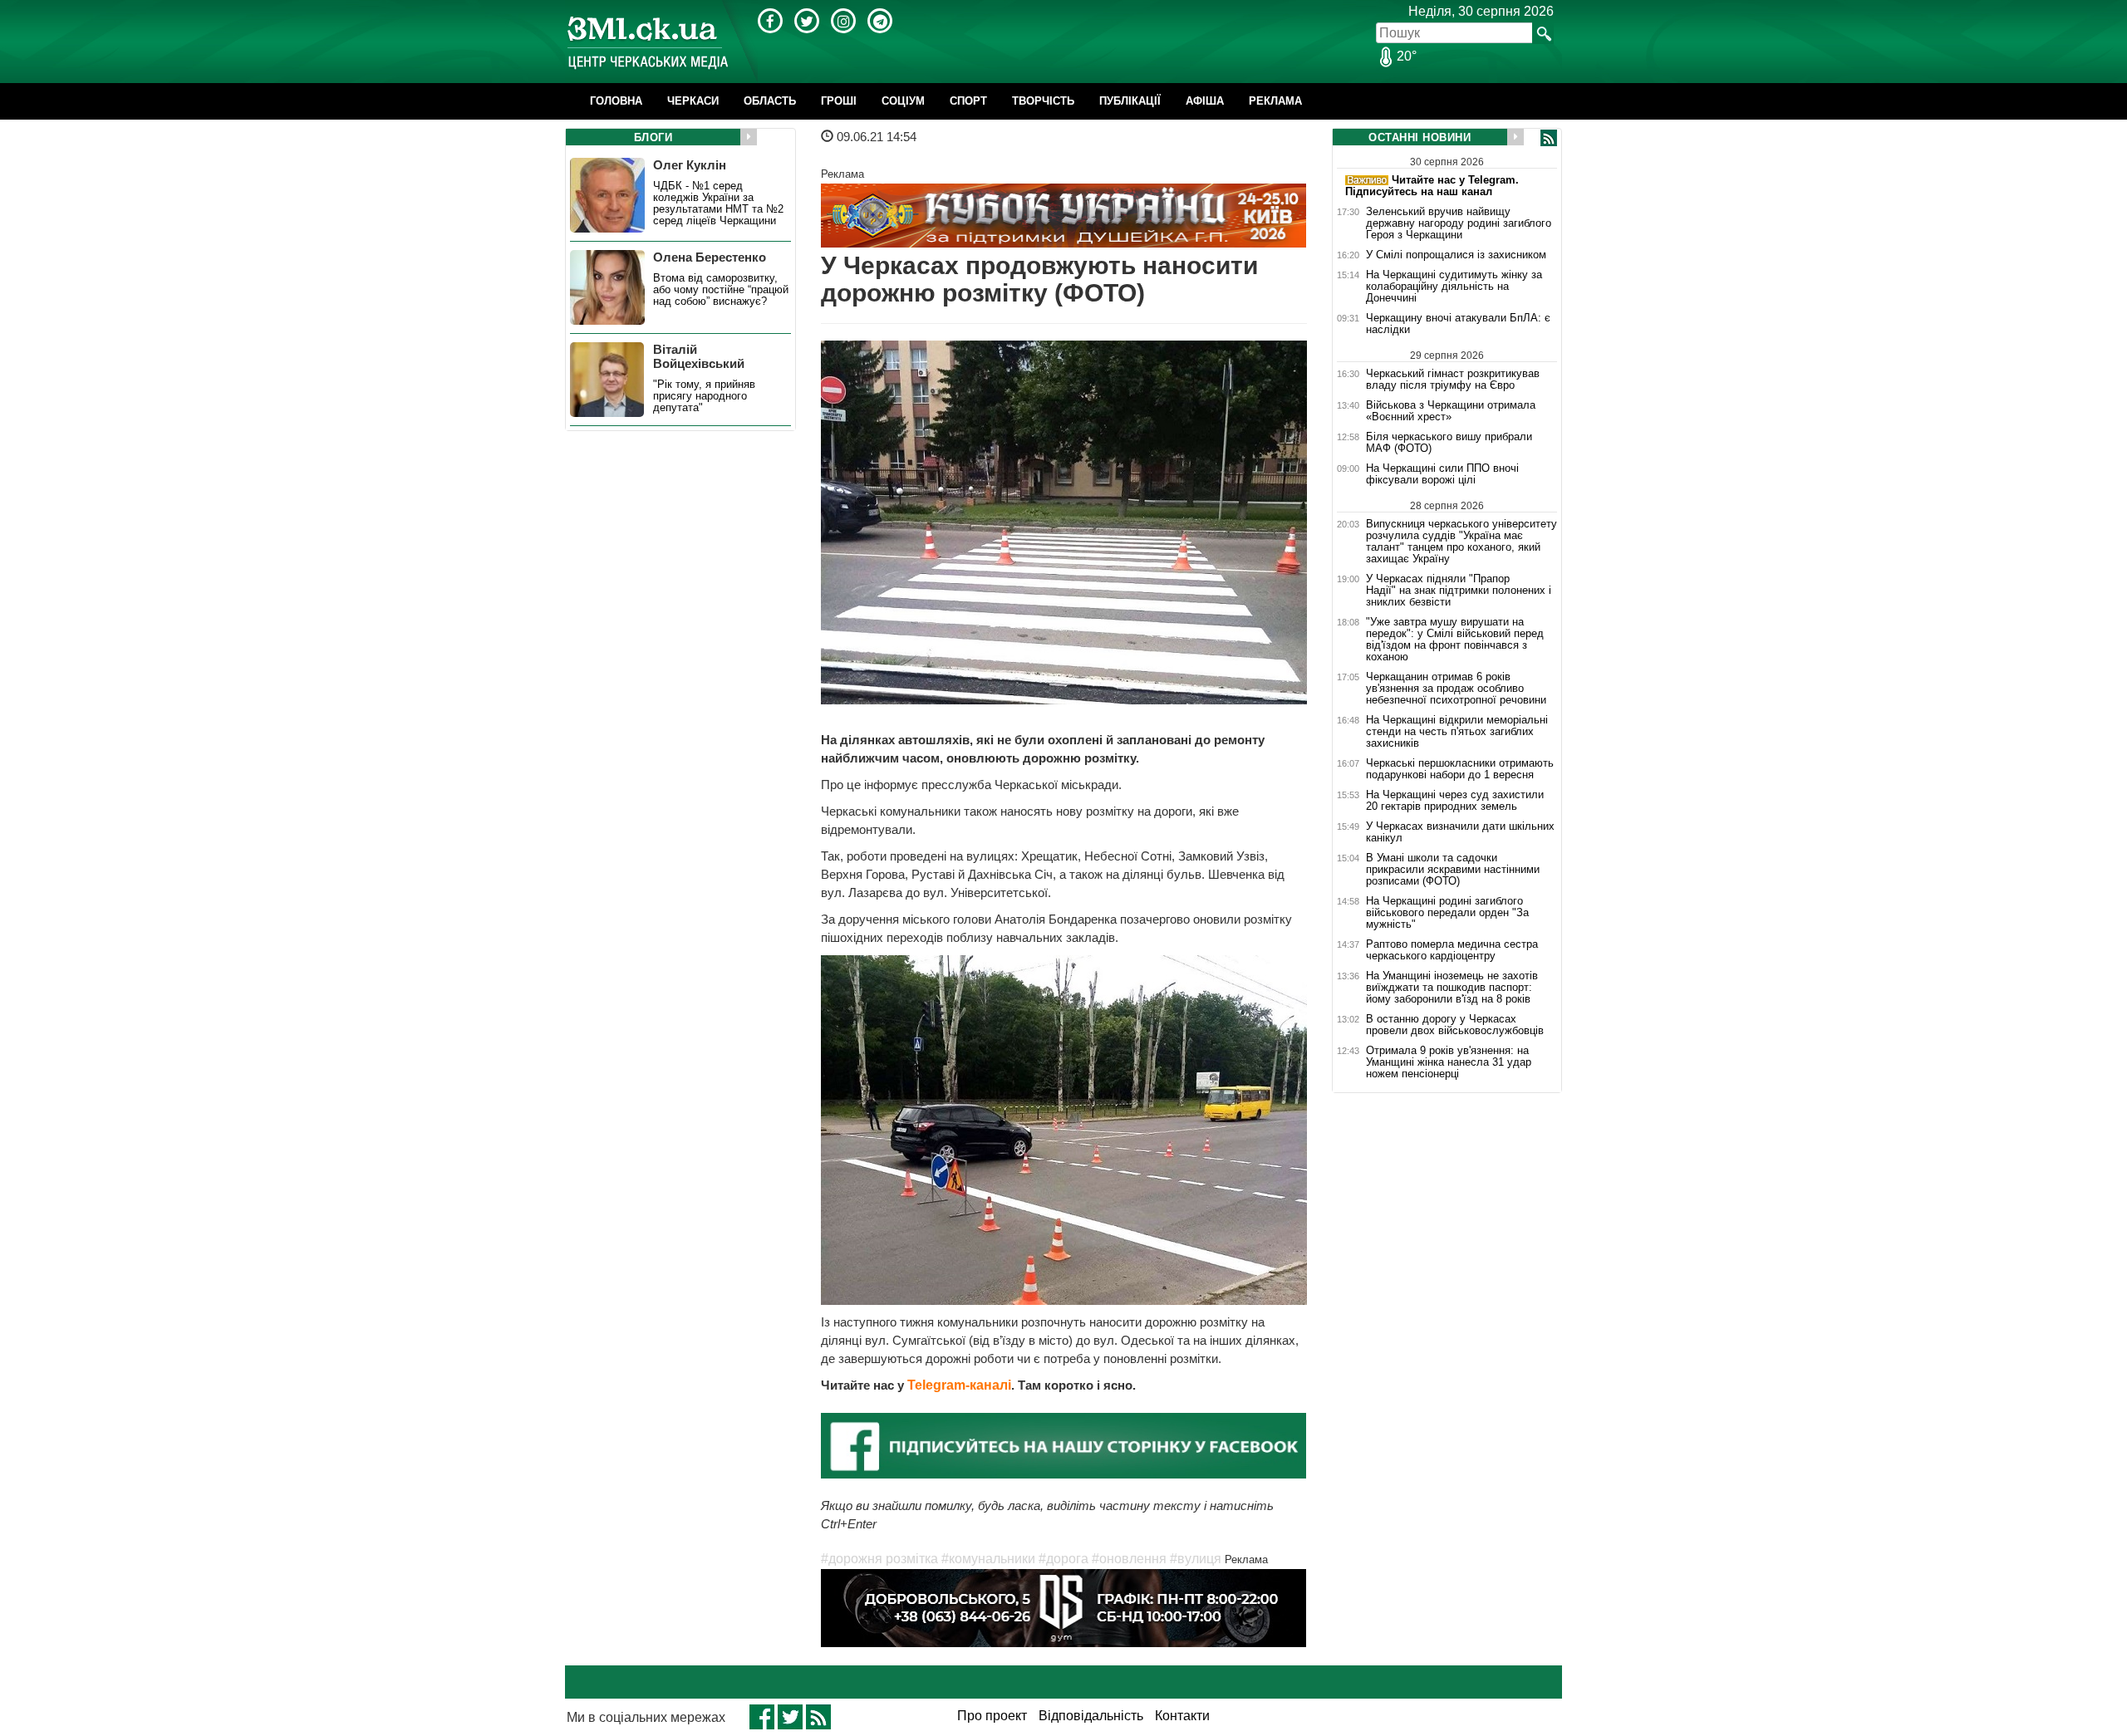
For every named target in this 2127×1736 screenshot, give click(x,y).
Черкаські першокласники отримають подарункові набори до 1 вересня (1460, 769)
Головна (616, 101)
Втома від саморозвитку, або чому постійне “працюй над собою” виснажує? (721, 290)
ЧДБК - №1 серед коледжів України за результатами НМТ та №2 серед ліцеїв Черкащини (718, 204)
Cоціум (903, 101)
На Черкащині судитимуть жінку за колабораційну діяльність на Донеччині (1454, 287)
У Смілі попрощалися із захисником (1456, 255)
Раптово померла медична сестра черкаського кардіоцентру (1452, 950)
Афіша (1205, 101)
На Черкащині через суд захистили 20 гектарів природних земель (1455, 801)
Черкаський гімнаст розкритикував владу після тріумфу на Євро (1453, 379)
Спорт (968, 101)
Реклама (1275, 101)
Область (770, 101)
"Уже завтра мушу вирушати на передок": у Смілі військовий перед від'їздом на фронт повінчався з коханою (1455, 640)
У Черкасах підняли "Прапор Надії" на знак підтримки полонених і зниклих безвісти (1459, 591)
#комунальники (988, 1559)
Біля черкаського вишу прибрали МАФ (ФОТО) (1449, 443)
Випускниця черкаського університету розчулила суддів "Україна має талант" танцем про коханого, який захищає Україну (1461, 541)
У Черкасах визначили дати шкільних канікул (1460, 832)
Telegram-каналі (959, 1385)
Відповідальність (1091, 1716)
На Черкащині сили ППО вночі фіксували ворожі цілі (1442, 474)
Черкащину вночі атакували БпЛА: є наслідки (1458, 324)
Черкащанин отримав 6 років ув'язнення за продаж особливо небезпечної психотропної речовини (1456, 689)
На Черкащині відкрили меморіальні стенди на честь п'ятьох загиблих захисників (1457, 732)
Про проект (992, 1716)
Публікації (1130, 101)
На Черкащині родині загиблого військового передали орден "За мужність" (1447, 913)
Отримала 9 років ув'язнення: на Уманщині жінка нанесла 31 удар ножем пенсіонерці (1449, 1062)
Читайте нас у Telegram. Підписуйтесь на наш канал (1432, 186)
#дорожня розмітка (879, 1559)
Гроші (839, 101)
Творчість (1043, 101)
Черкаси (693, 101)
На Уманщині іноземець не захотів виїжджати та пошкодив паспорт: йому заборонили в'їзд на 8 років (1452, 988)
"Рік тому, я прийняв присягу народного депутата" (704, 396)
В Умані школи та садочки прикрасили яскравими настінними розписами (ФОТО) (1453, 870)
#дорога (1063, 1559)
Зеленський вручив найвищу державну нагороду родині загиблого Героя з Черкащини (1459, 223)
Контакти (1182, 1716)
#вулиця (1196, 1559)
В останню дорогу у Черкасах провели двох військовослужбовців (1455, 1025)
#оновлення (1129, 1559)
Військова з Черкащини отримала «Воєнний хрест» (1451, 411)
